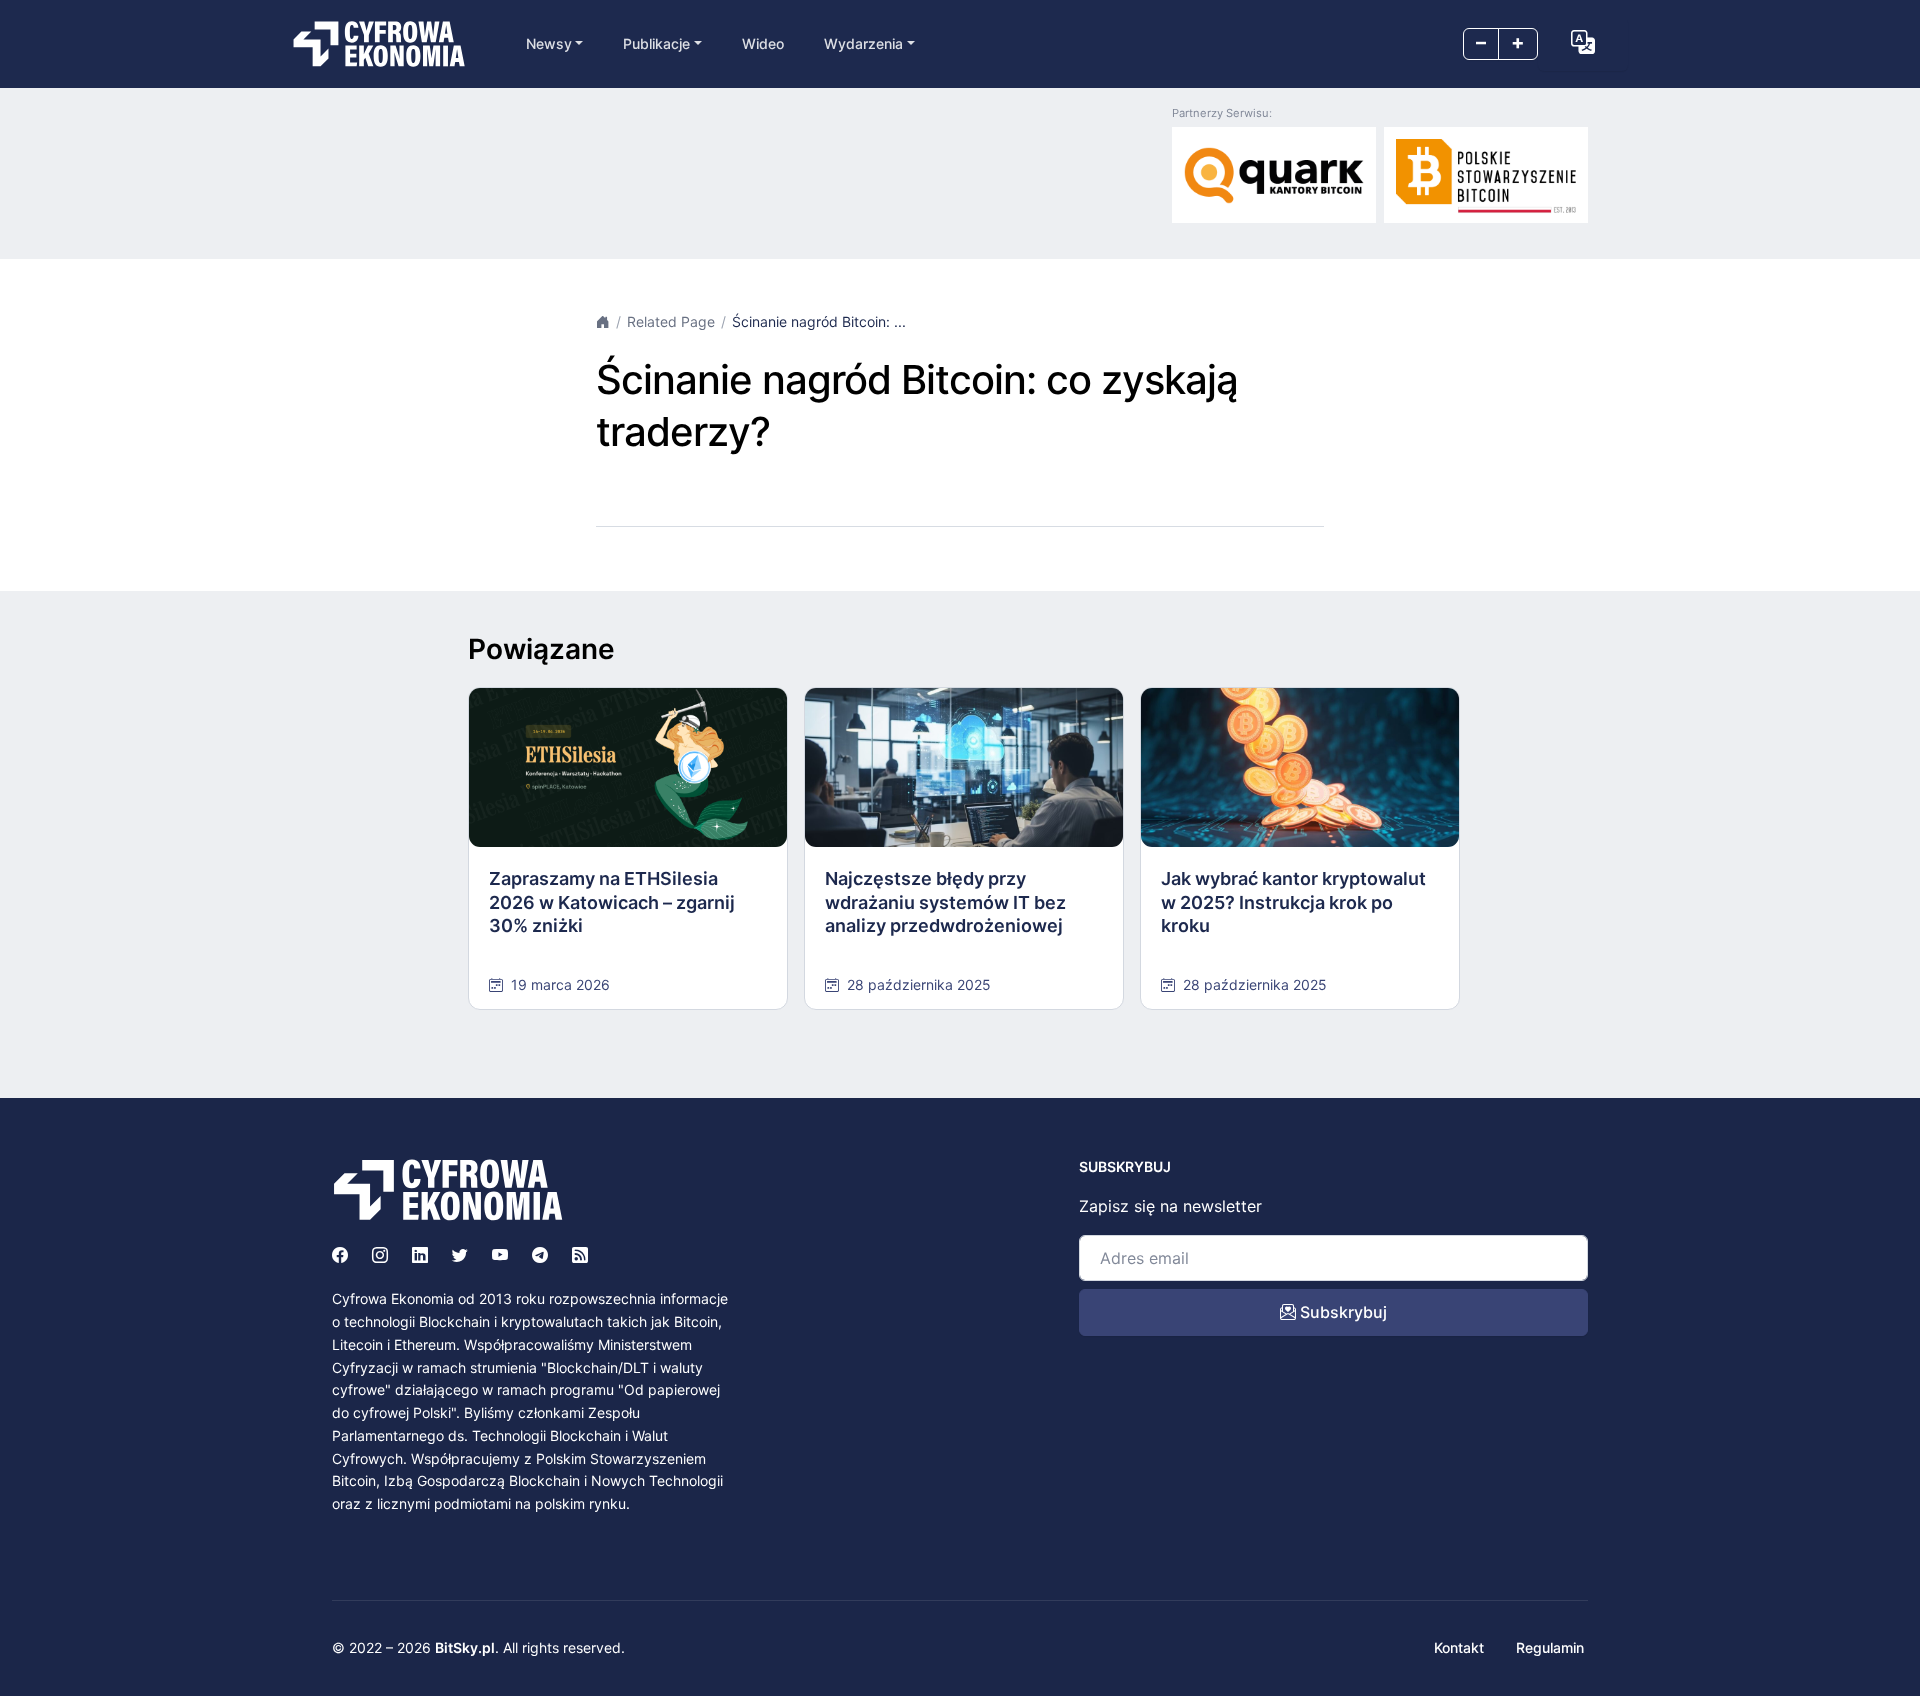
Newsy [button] (549, 43)
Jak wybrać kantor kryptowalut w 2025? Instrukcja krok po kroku (1293, 902)
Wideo (763, 43)
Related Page (671, 321)
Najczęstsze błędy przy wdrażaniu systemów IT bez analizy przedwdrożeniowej (945, 902)
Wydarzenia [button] (863, 43)
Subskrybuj (1341, 1312)
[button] (1583, 42)
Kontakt (1459, 1647)
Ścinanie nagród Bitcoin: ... (819, 321)
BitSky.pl (465, 1647)
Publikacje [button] (656, 43)
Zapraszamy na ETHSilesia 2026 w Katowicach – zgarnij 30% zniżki (612, 902)
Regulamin (1550, 1647)
